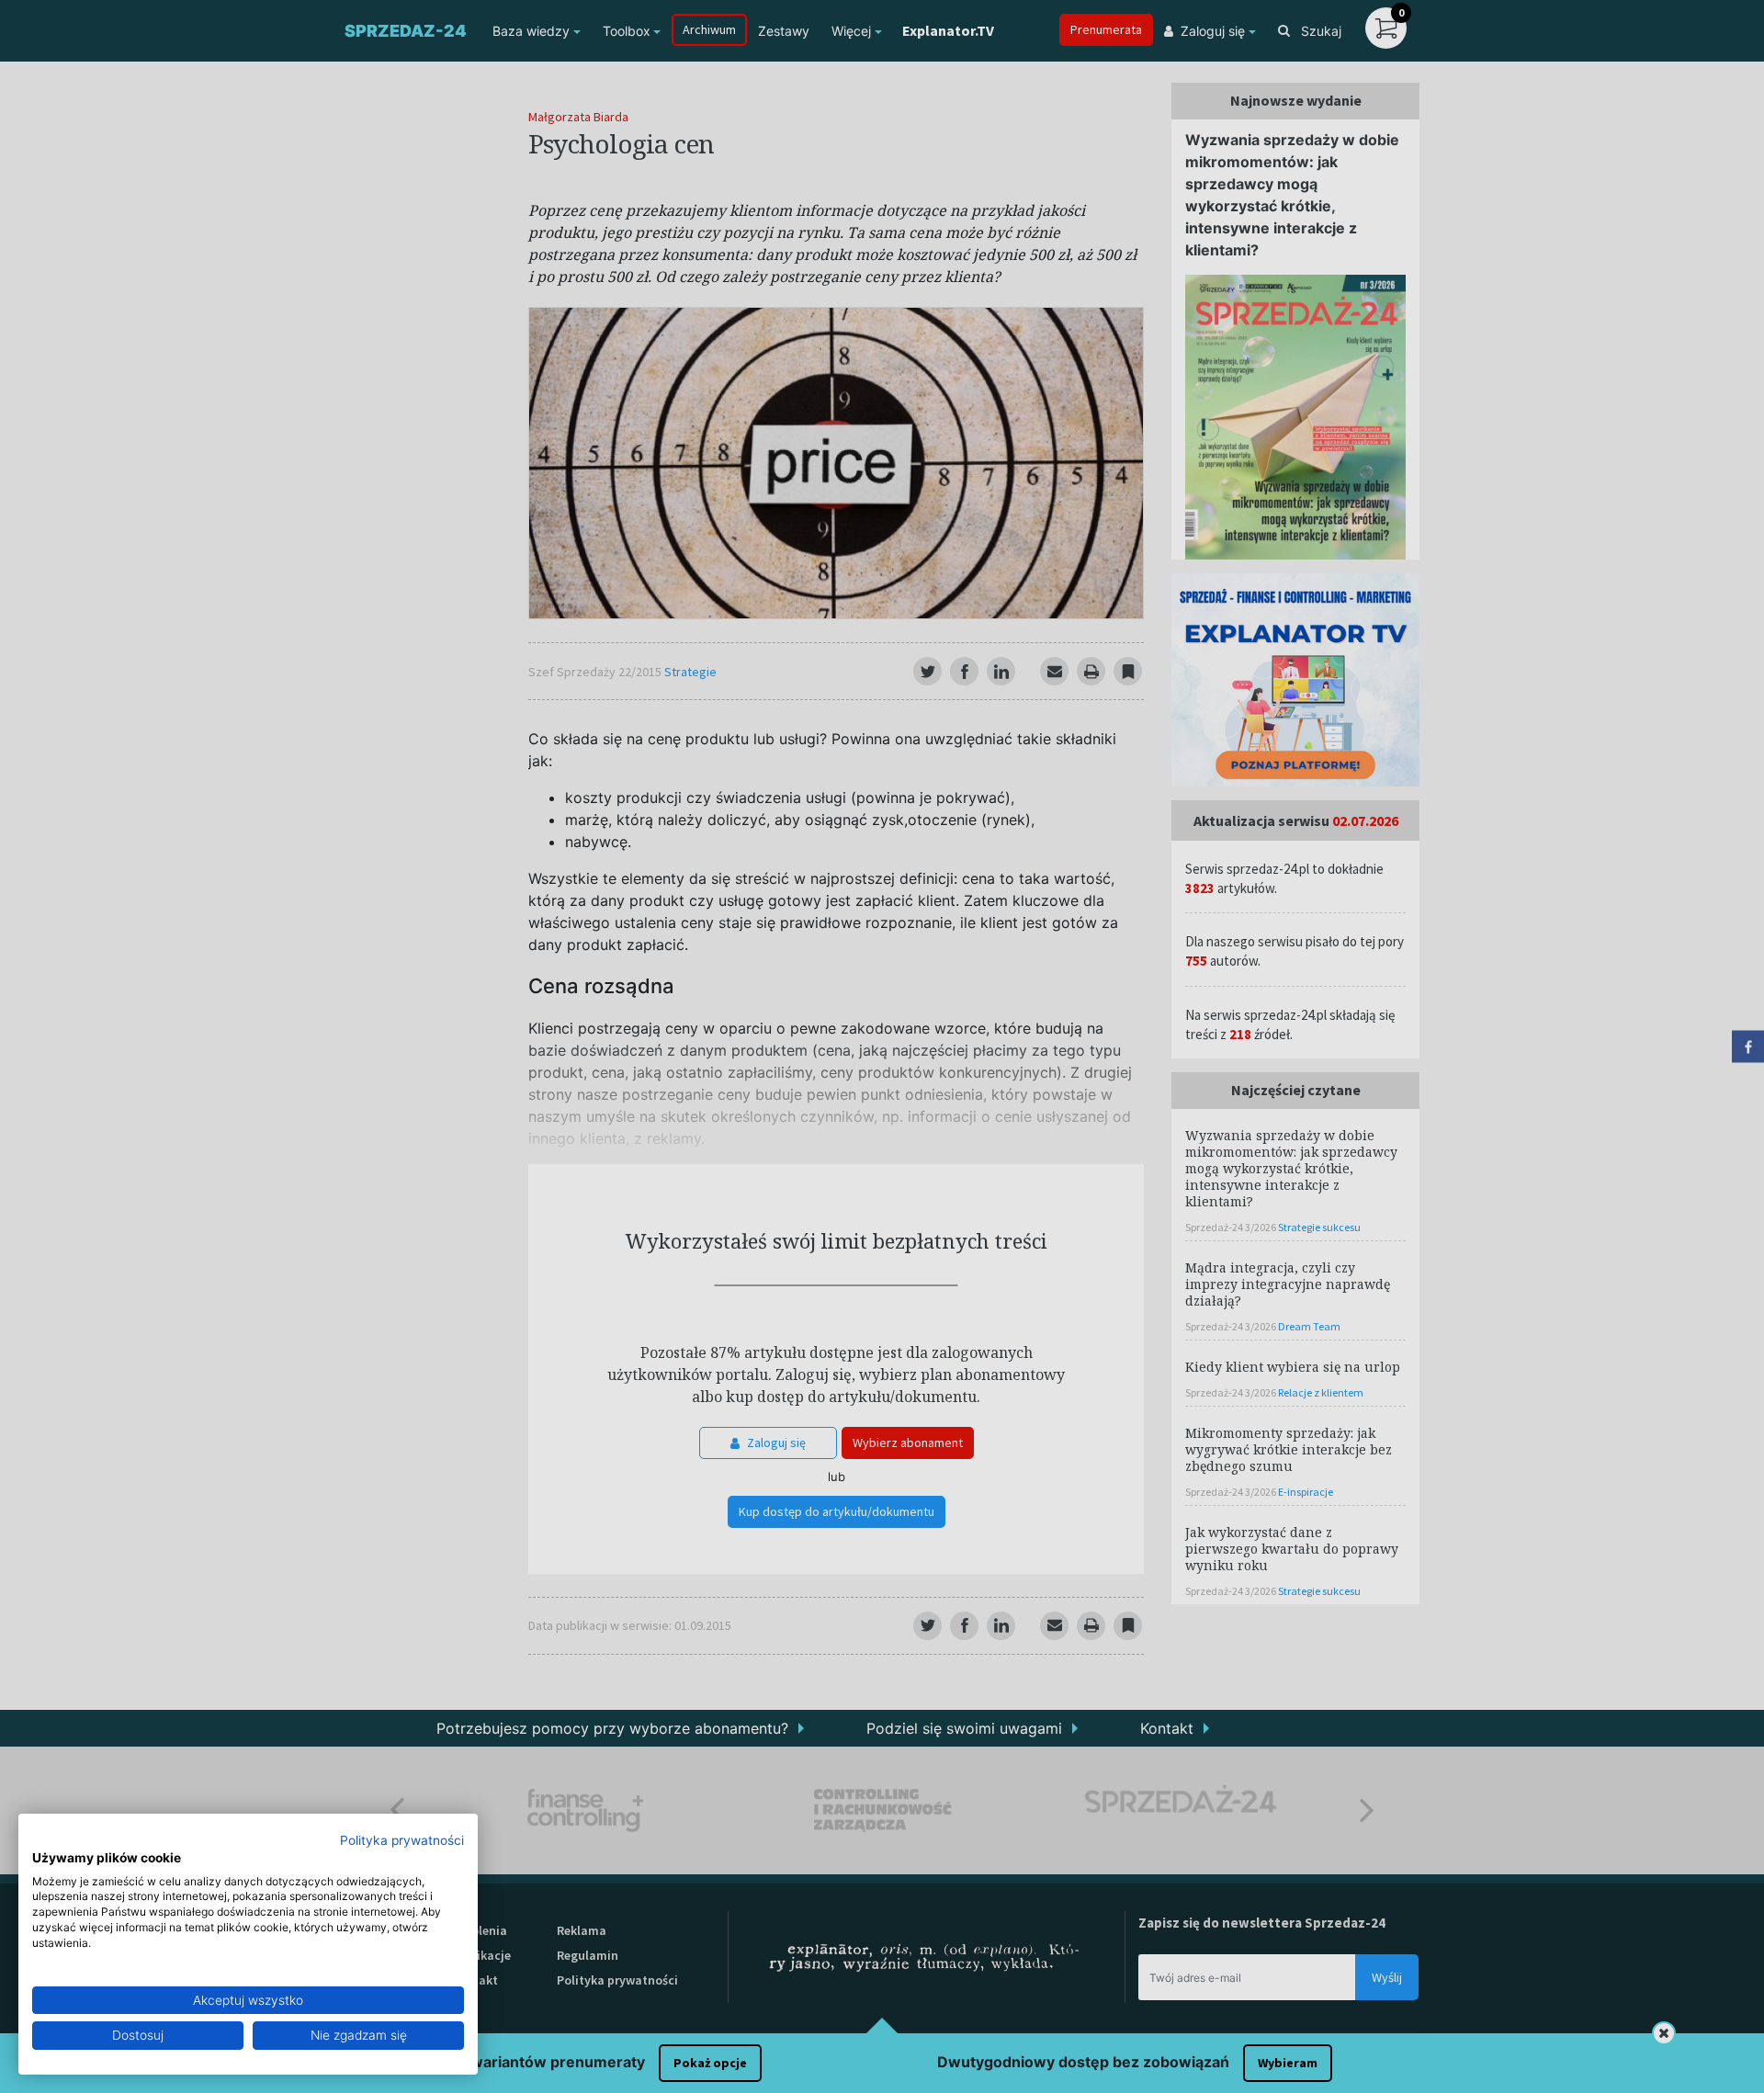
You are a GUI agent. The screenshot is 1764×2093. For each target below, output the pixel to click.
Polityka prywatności (402, 1840)
